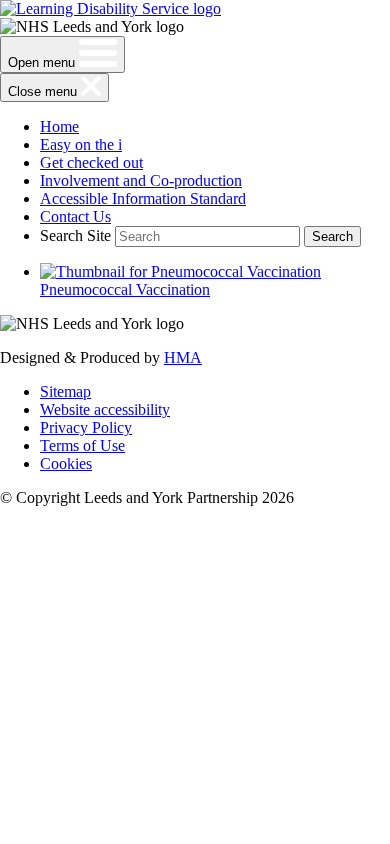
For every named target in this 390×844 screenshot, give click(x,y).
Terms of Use (82, 445)
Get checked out (91, 162)
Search (332, 236)
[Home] (110, 8)
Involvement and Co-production (141, 180)
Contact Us (75, 216)
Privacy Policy (86, 427)
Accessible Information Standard (143, 198)
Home (59, 126)
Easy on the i (81, 144)
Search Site (75, 235)
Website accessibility (105, 409)
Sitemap (65, 391)
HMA (183, 357)
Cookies (66, 463)
